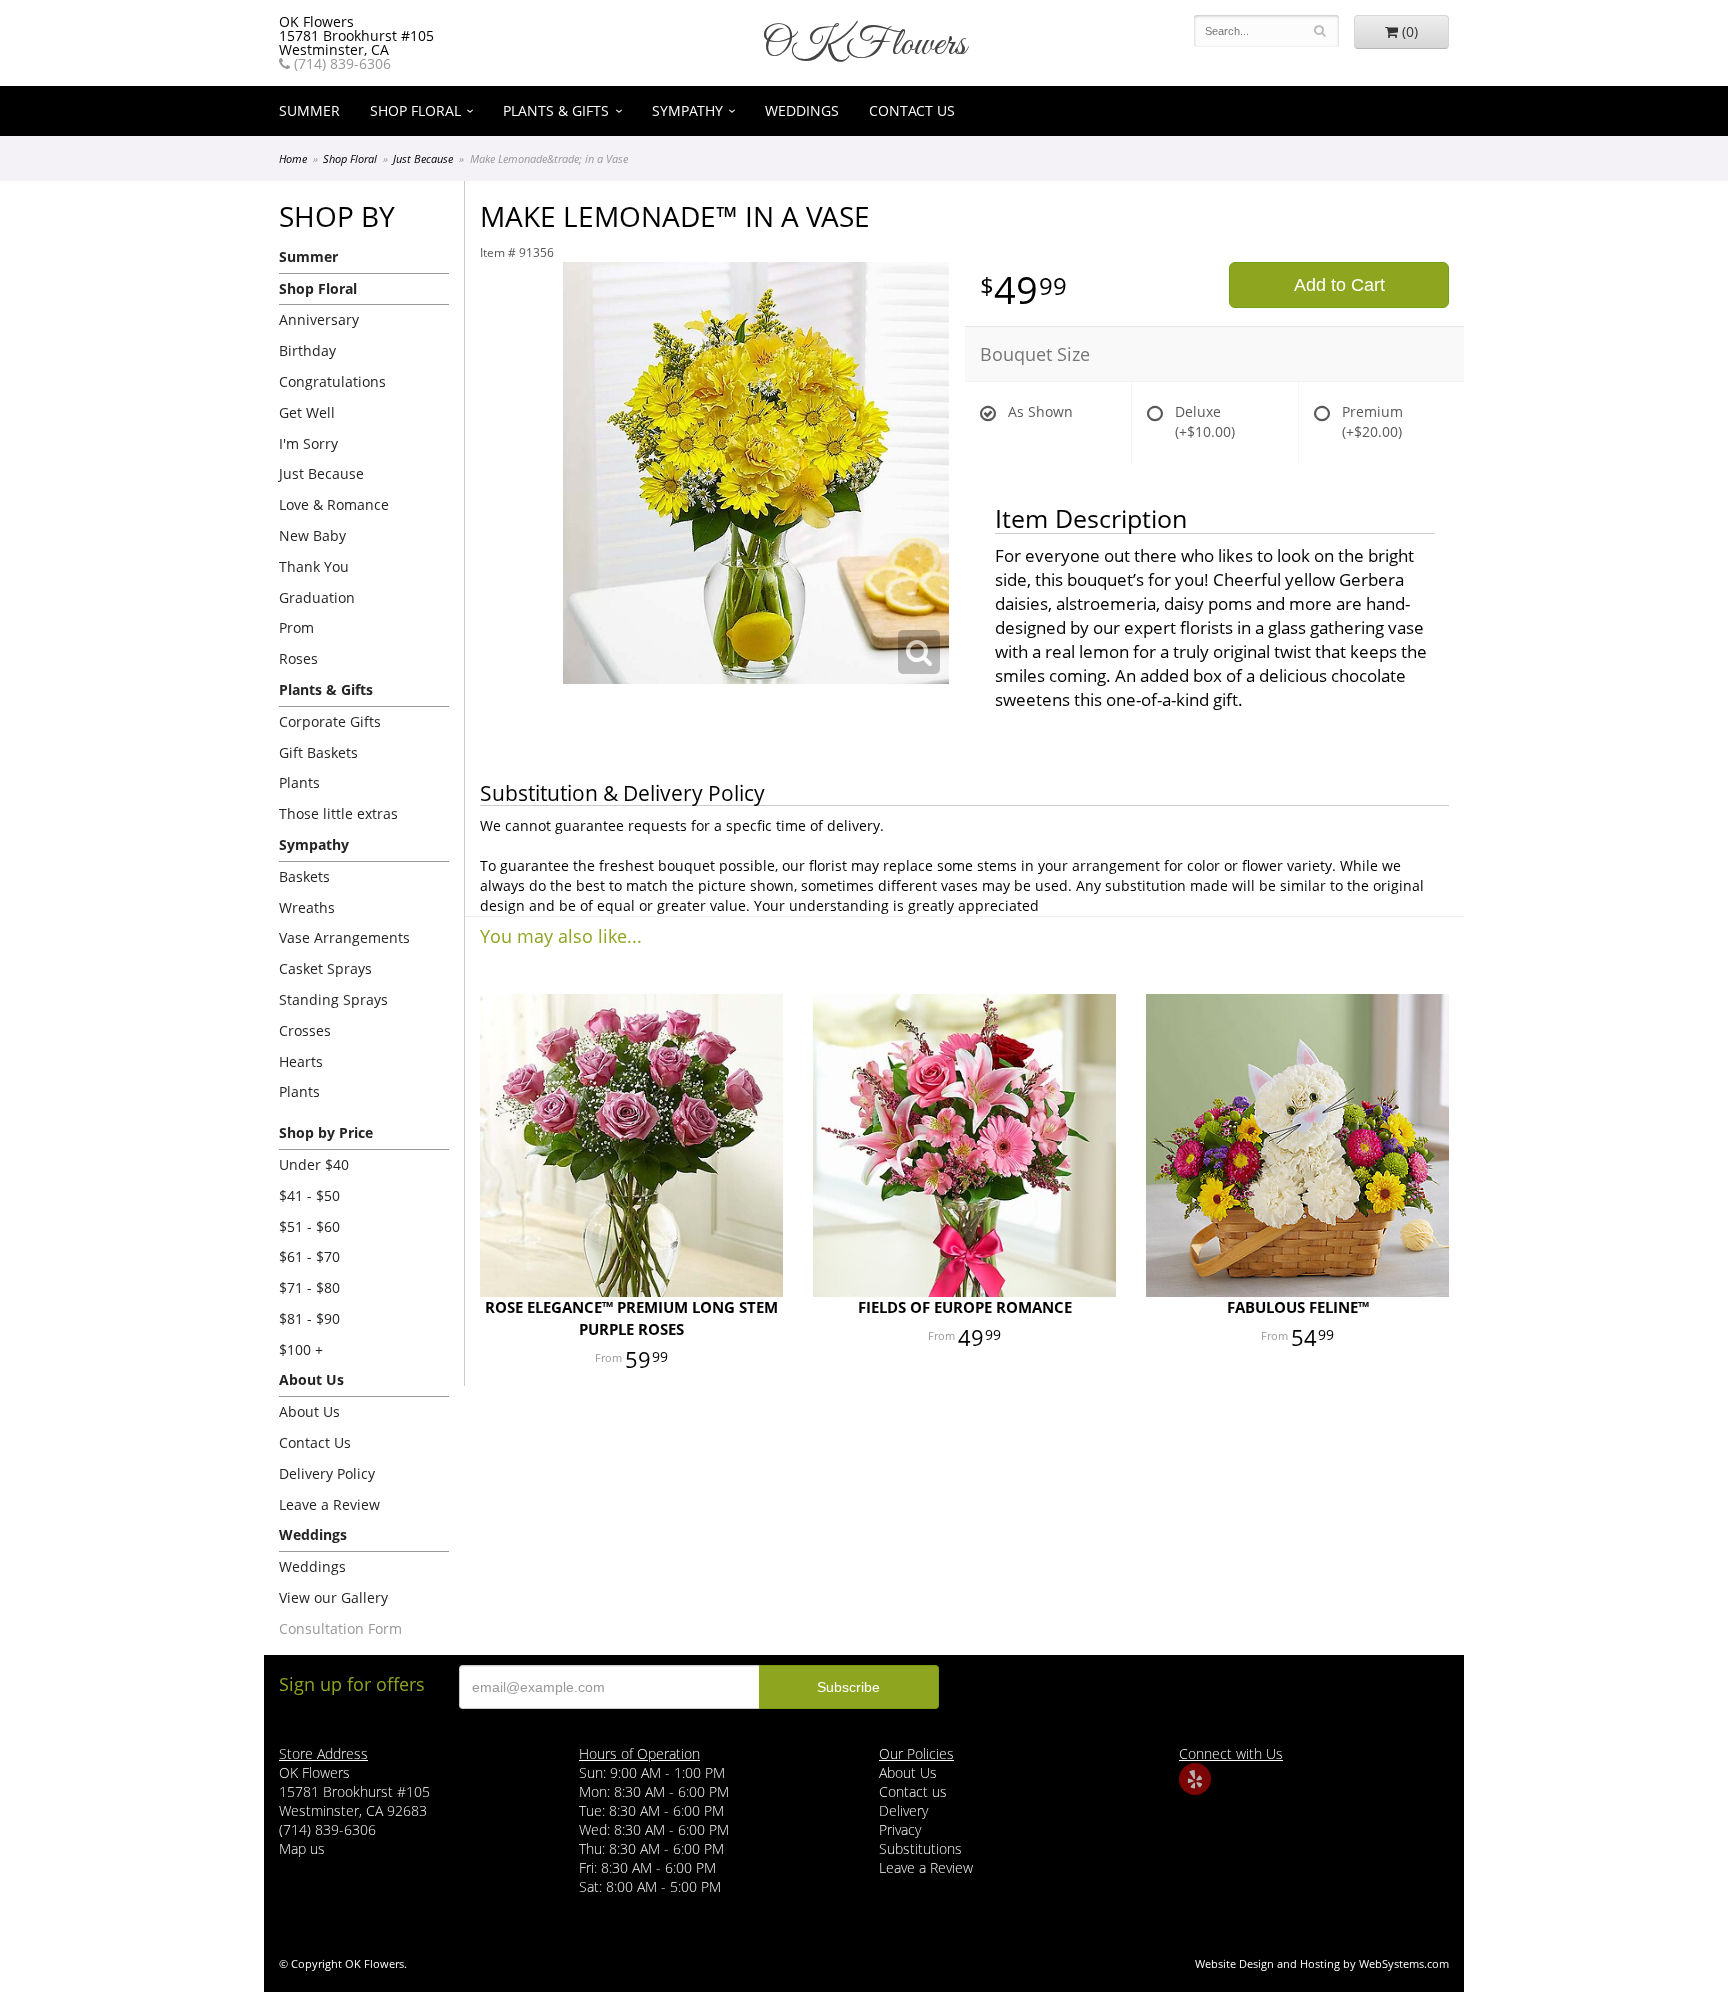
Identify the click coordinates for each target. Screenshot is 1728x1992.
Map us (302, 1848)
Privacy (900, 1829)
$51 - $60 (309, 1226)
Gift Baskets (318, 752)
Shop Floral (415, 110)
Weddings (802, 110)
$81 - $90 (309, 1318)
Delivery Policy (327, 1473)
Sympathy (687, 110)
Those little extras (338, 813)
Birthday (307, 350)
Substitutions (920, 1848)
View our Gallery (333, 1597)
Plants (299, 782)
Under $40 (314, 1164)
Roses (298, 658)
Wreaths (307, 907)
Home (293, 158)
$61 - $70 (309, 1256)
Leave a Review (329, 1504)
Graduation (317, 597)
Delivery (903, 1810)
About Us (309, 1411)
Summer (309, 110)
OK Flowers (864, 45)
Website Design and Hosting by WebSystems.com (1322, 1963)
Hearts (301, 1061)
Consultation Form (340, 1628)
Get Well (307, 412)
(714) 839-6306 (340, 64)
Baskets (304, 876)
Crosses (305, 1030)
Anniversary (319, 319)
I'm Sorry (308, 443)
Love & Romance (334, 504)
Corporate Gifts (330, 721)
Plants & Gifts (556, 110)
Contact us (913, 1791)
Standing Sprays (333, 999)
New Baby (312, 535)
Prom (296, 627)
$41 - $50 (309, 1195)
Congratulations (332, 381)
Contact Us (912, 110)
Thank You (314, 566)
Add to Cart (1339, 285)
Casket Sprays (325, 968)
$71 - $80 (309, 1287)
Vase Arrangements (344, 937)
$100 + (301, 1349)
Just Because (423, 158)
